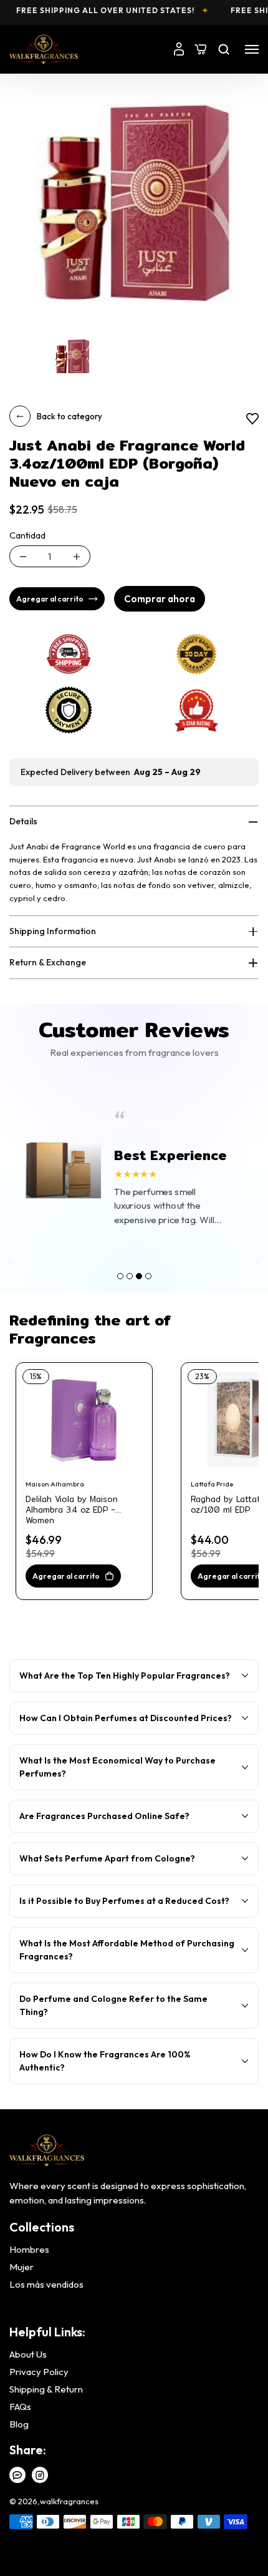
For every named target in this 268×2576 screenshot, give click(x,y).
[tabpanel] (134, 1171)
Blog (19, 2424)
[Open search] (224, 49)
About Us (28, 2354)
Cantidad (27, 535)
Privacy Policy (39, 2372)
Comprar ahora (160, 599)
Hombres (29, 2250)
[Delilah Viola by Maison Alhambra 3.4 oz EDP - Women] (84, 1419)
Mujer (22, 2267)
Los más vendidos (46, 2285)
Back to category (69, 416)
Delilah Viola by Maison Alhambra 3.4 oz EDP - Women (72, 1505)
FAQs (20, 2407)
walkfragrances (69, 2501)
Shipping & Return (46, 2389)
